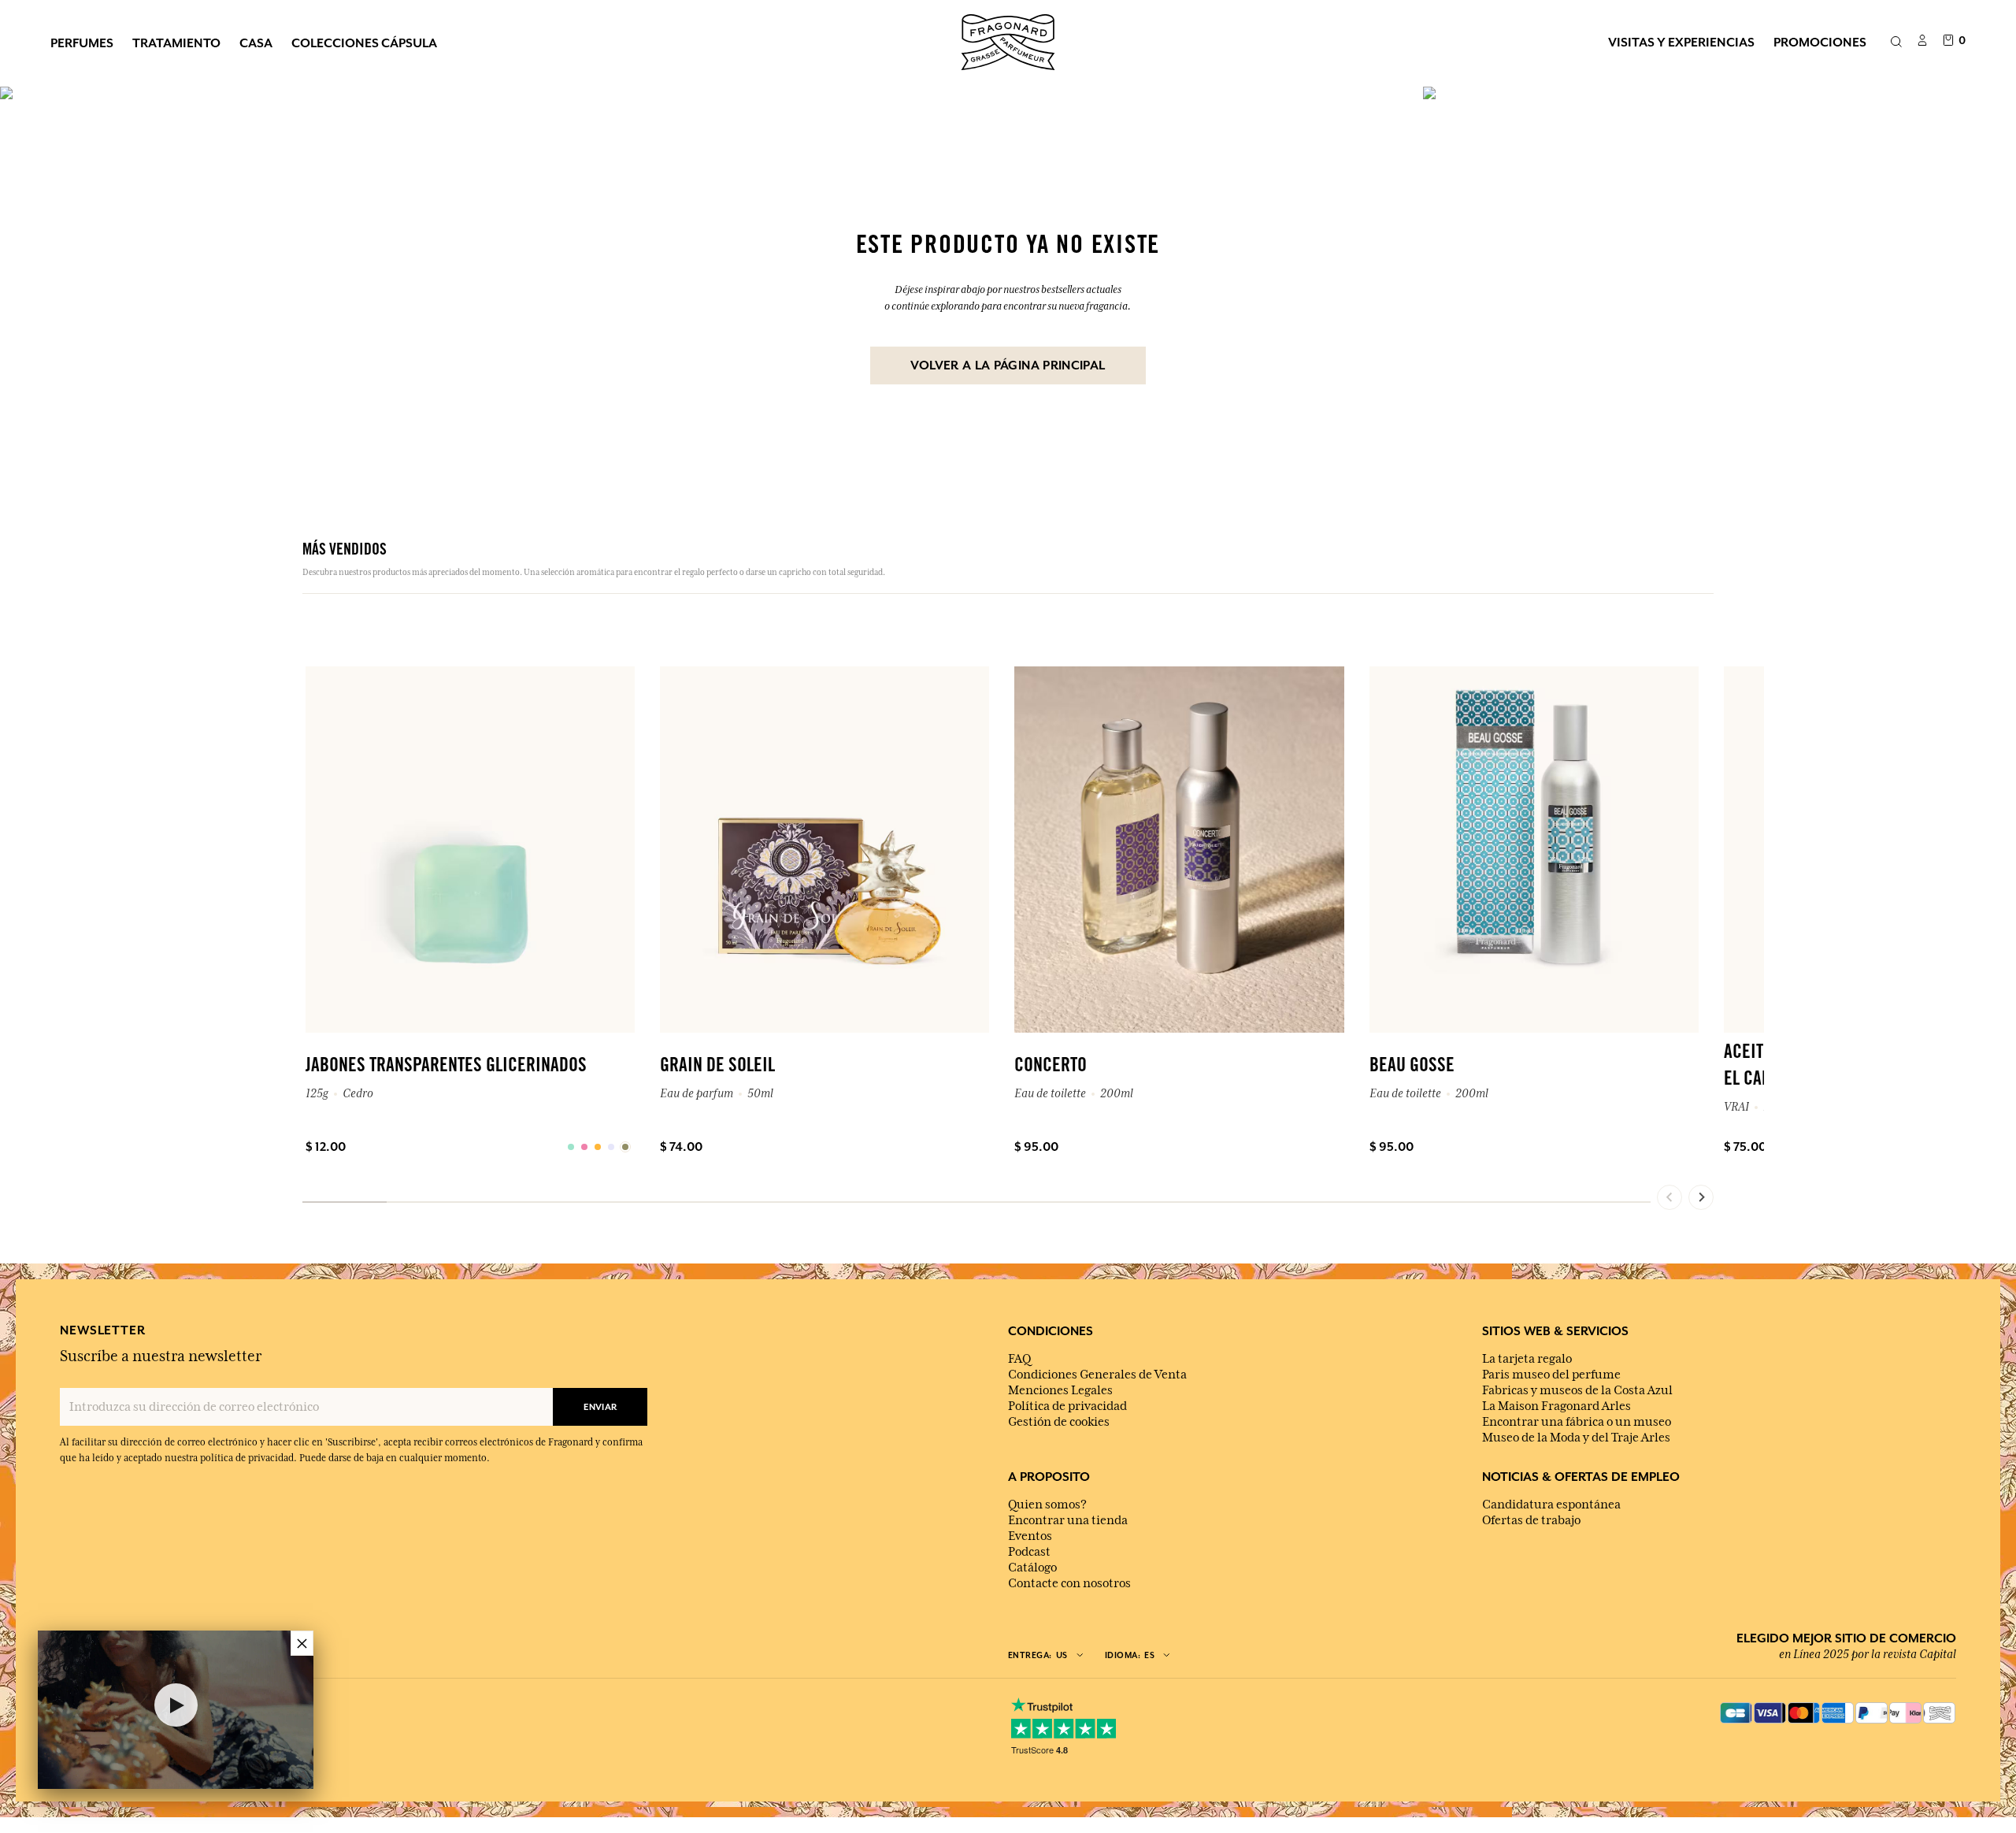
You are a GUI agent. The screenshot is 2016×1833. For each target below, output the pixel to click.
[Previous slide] (1669, 1197)
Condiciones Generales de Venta (1097, 1375)
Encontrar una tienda (1068, 1520)
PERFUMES (82, 43)
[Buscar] (1896, 43)
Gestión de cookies (1059, 1422)
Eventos (1030, 1536)
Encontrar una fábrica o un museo (1577, 1422)
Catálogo (1032, 1568)
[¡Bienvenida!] (1008, 40)
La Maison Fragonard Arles (1556, 1406)
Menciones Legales (1060, 1390)
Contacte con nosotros (1069, 1583)
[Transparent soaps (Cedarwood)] (571, 1147)
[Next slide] (1701, 1197)
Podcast (1029, 1552)
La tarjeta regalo (1527, 1359)
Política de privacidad (1067, 1406)
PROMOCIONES (1820, 42)
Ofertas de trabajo (1531, 1520)
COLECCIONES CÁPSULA (364, 43)
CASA (256, 43)
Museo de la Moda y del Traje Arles (1576, 1438)
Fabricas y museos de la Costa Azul (1577, 1390)
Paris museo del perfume (1551, 1375)
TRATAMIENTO (176, 43)
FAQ (1019, 1359)
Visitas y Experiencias (1681, 42)
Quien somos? (1047, 1505)
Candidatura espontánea (1551, 1505)
